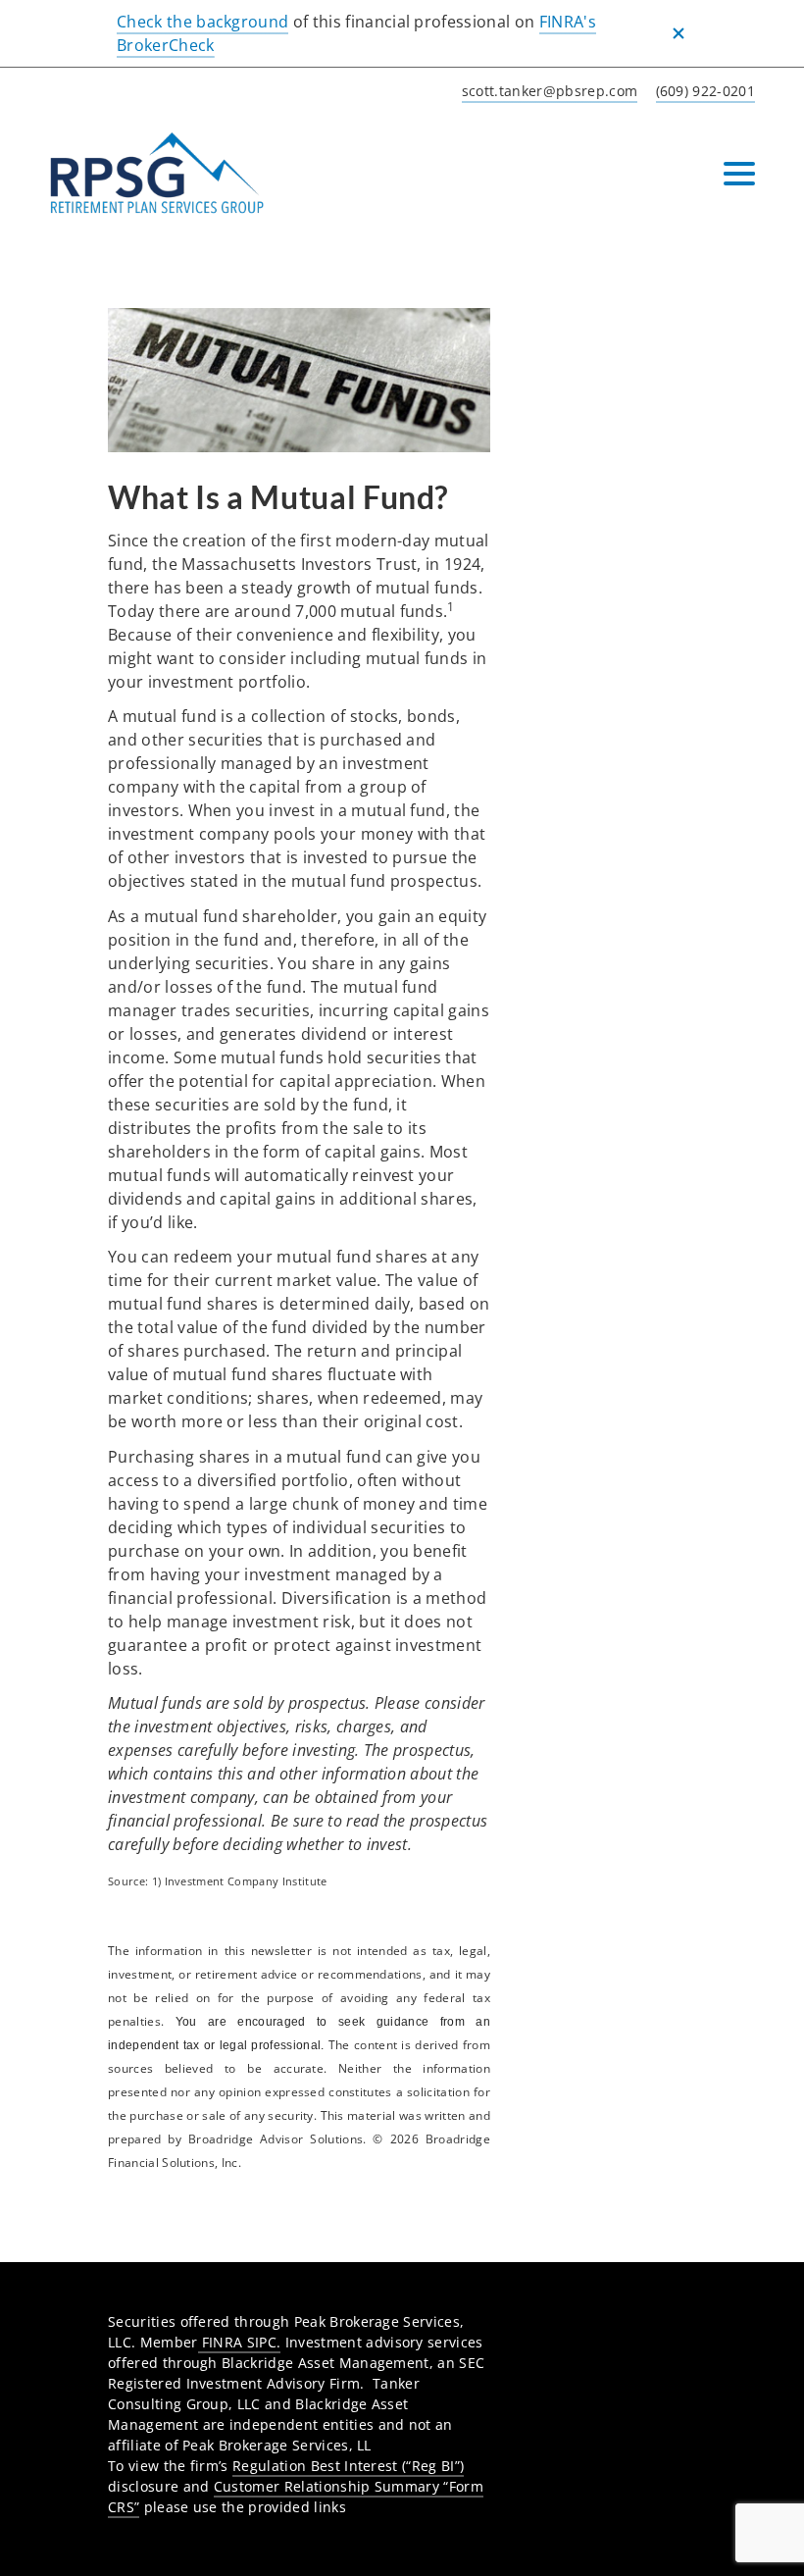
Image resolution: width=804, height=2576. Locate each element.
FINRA (223, 2342)
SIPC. (264, 2342)
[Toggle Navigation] (739, 174)
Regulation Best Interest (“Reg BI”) (348, 2466)
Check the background (202, 22)
